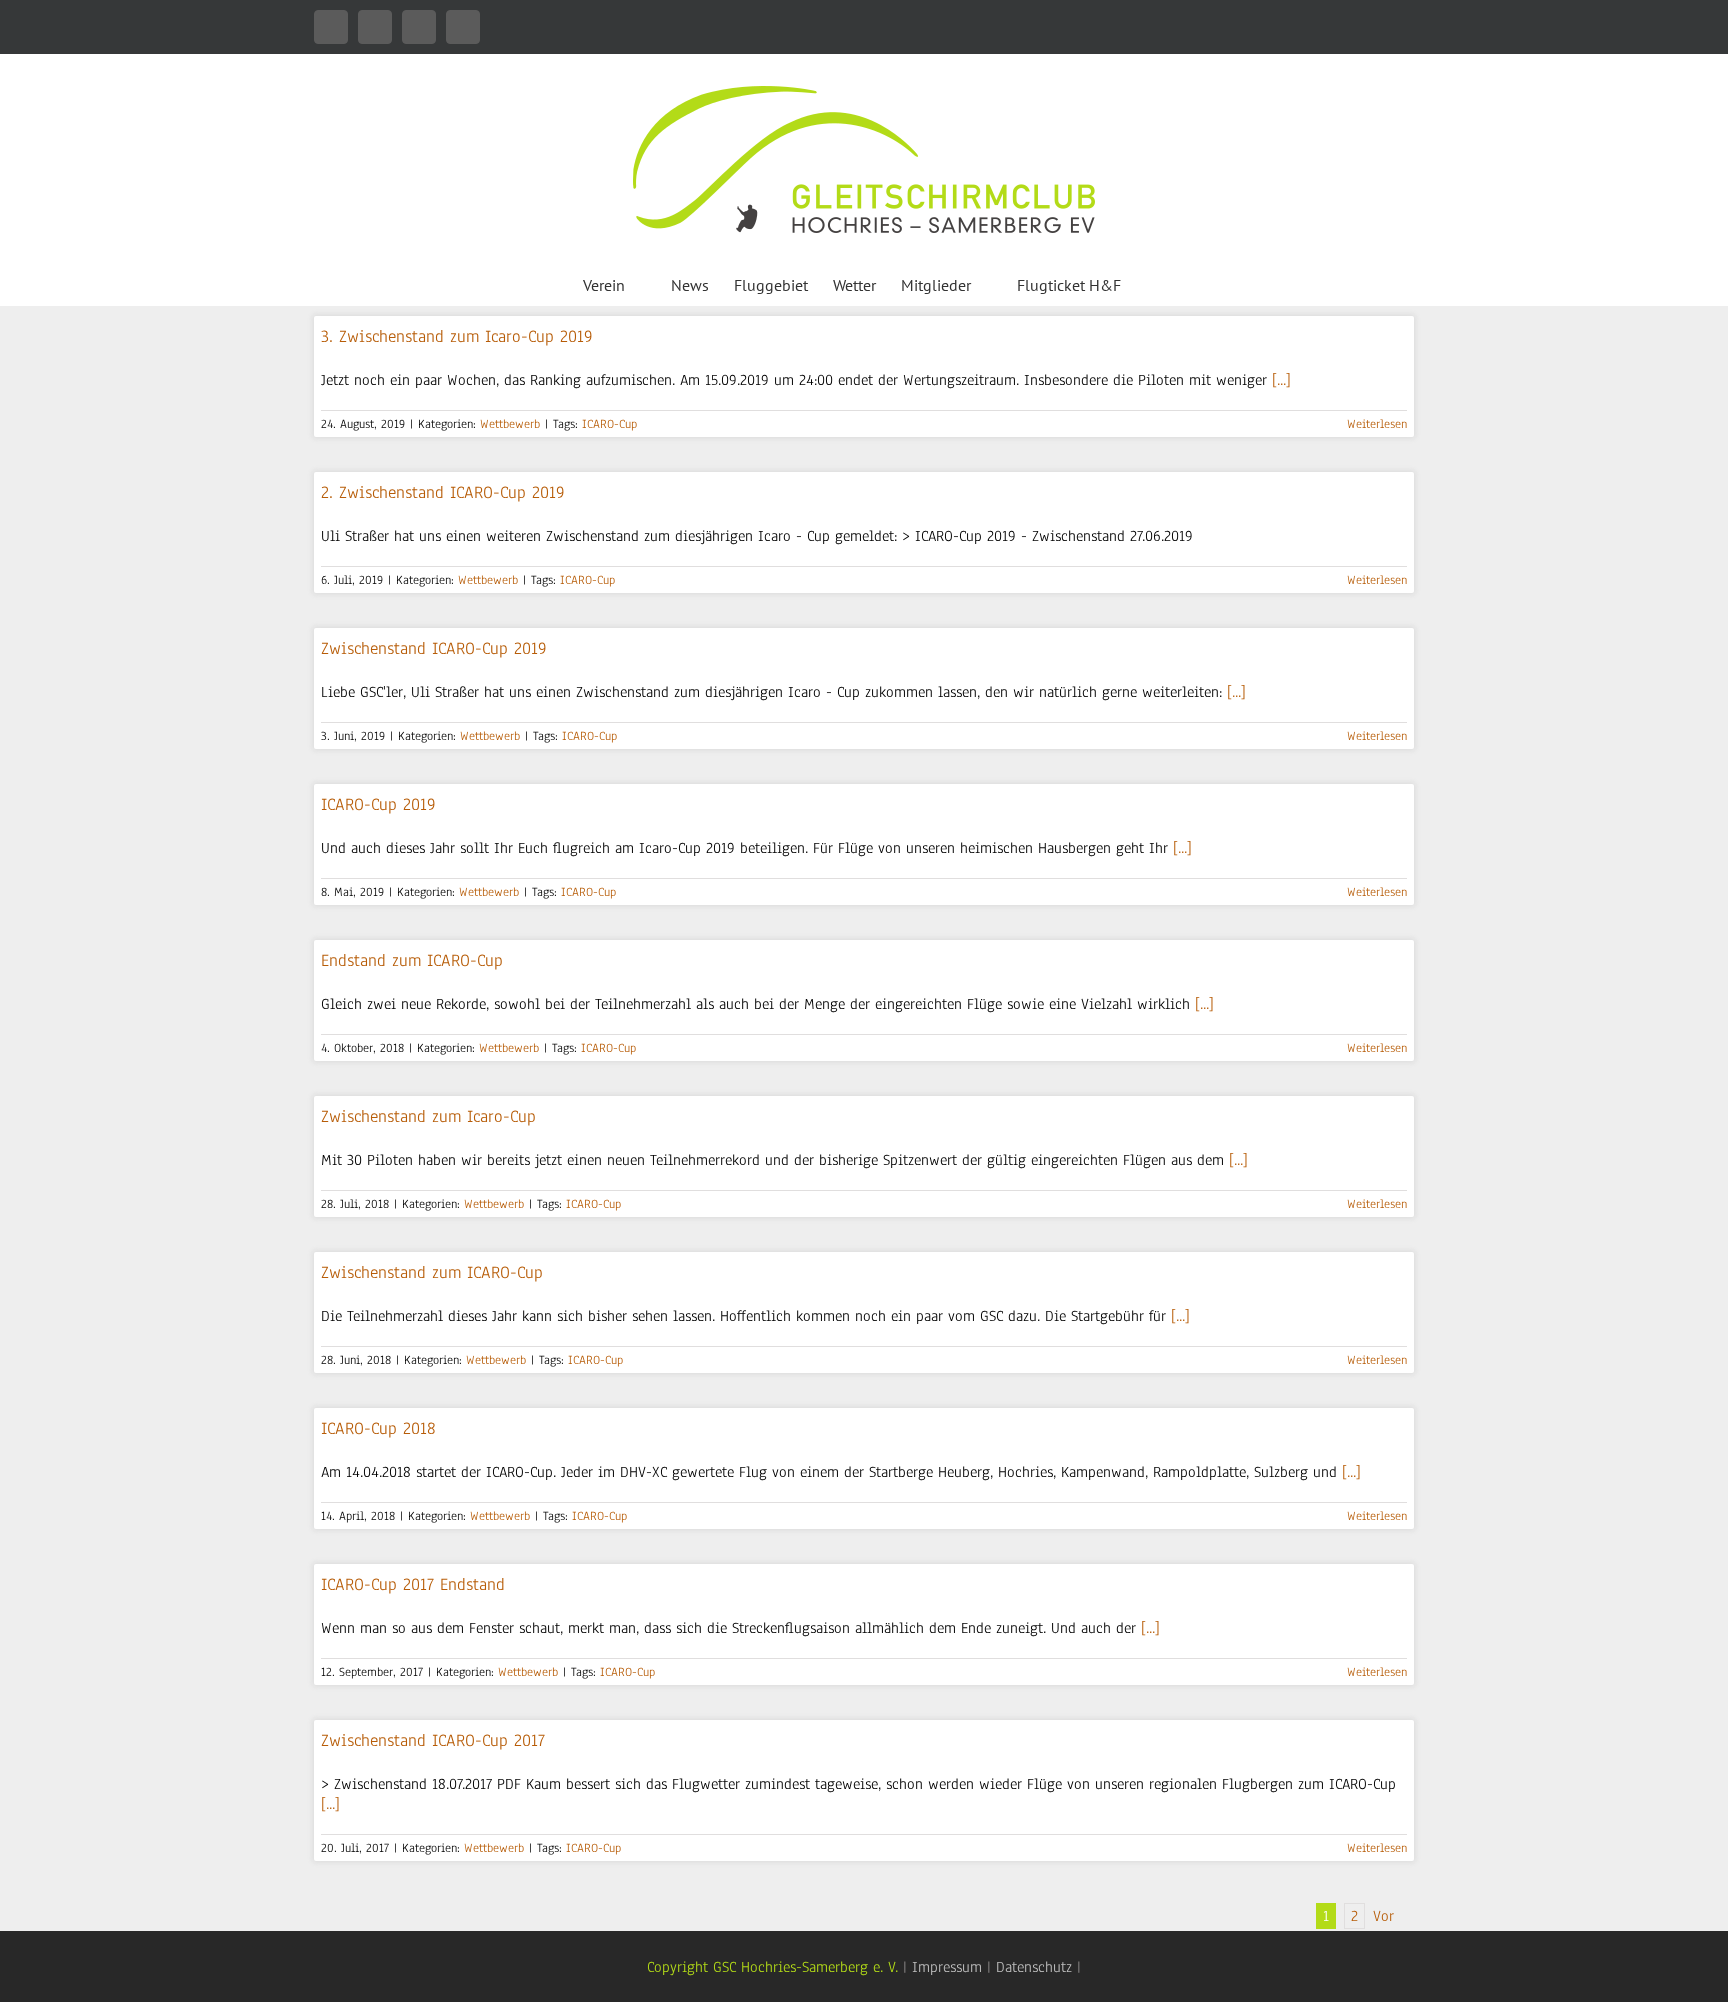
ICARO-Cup (609, 424)
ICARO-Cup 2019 (378, 804)
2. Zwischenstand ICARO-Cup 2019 (443, 492)
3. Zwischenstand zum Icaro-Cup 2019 (457, 336)
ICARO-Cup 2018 (378, 1428)
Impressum (947, 1967)
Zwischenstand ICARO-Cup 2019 (434, 648)
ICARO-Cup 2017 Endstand (413, 1584)
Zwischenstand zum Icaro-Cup (428, 1116)
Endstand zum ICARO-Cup (412, 960)
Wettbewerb (510, 424)
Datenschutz (1034, 1967)
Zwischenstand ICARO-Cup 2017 (433, 1740)
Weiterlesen (1377, 424)
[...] (1281, 380)
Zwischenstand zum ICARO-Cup (432, 1272)
